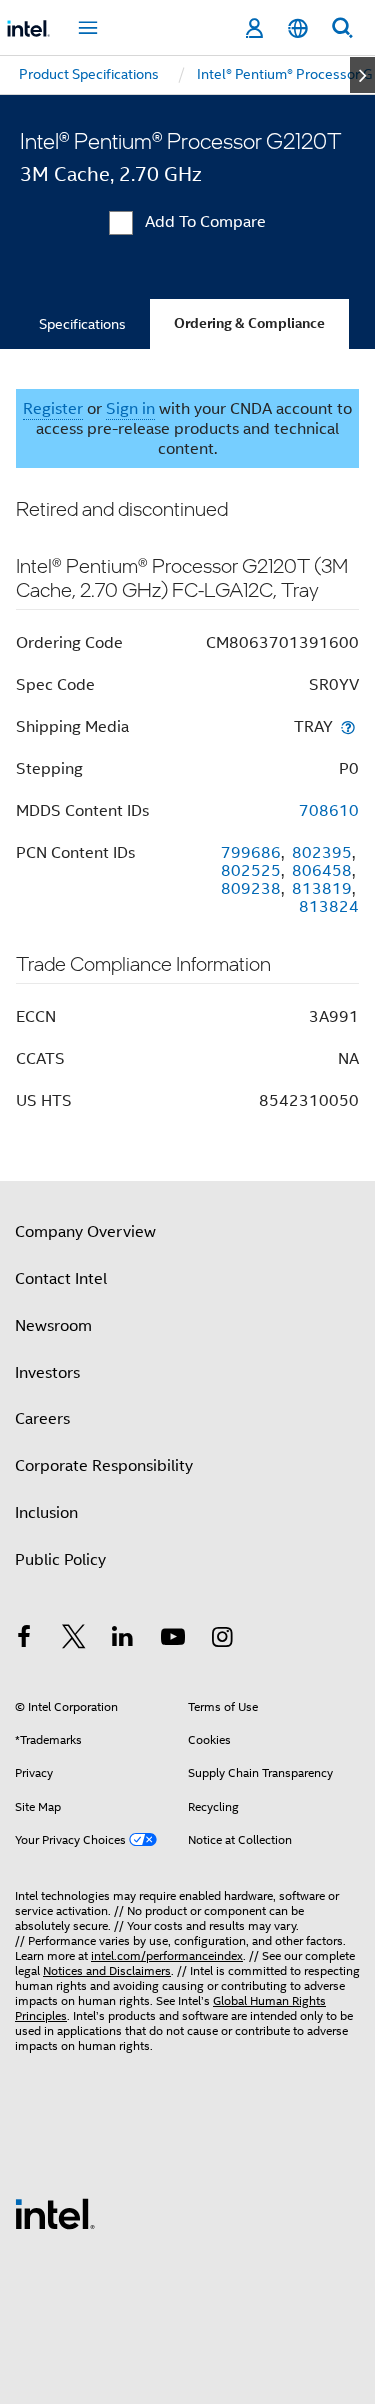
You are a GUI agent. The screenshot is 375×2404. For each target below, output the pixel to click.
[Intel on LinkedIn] (123, 1640)
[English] (298, 28)
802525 (251, 871)
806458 (322, 871)
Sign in (130, 409)
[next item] (362, 75)
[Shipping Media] (348, 726)
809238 (251, 889)
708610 (329, 811)
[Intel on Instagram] (222, 1640)
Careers (42, 1419)
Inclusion (46, 1513)
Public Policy (60, 1560)
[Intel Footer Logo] (55, 2213)
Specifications (82, 324)
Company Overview (85, 1232)
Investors (47, 1373)
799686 (251, 853)
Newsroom (53, 1326)
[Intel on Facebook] (24, 1640)
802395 (322, 853)
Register (53, 409)
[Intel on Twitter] (74, 1640)
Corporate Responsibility (104, 1466)
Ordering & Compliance (249, 323)
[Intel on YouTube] (173, 1640)
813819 (322, 889)
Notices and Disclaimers (107, 1970)
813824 (329, 907)
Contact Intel (61, 1279)
